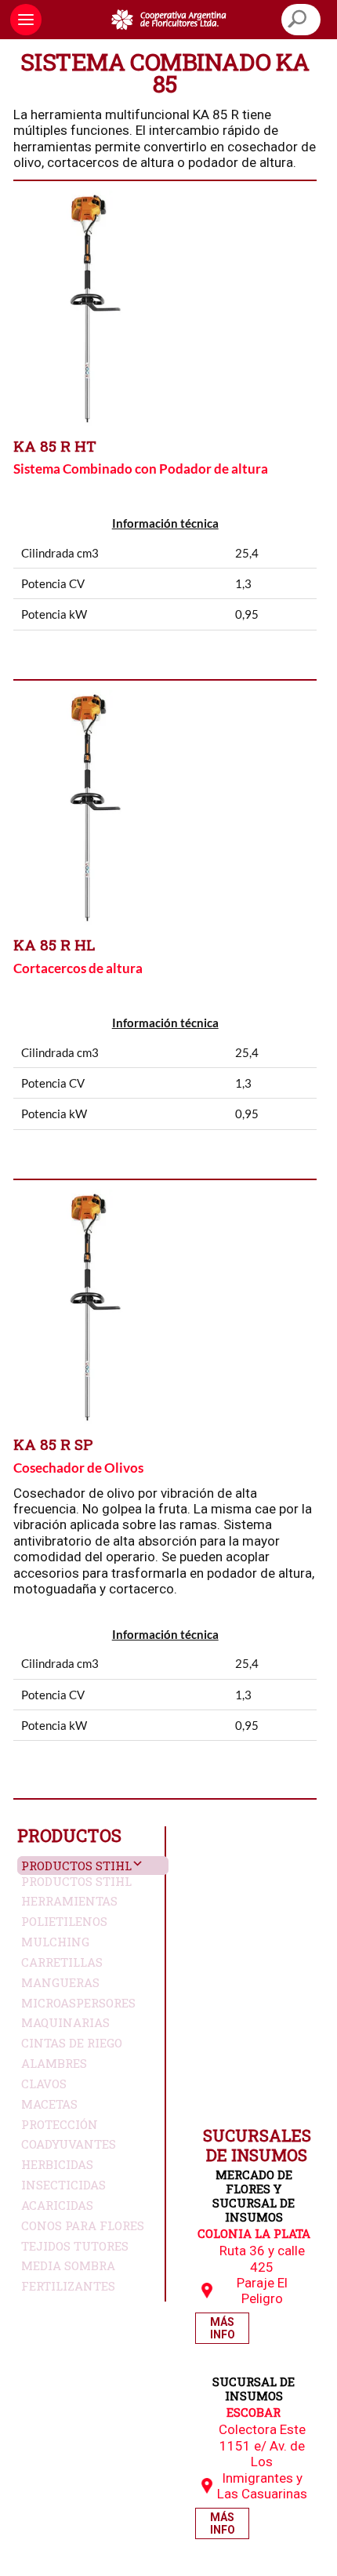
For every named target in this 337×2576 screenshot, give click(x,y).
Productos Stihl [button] (76, 1866)
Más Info (223, 2328)
